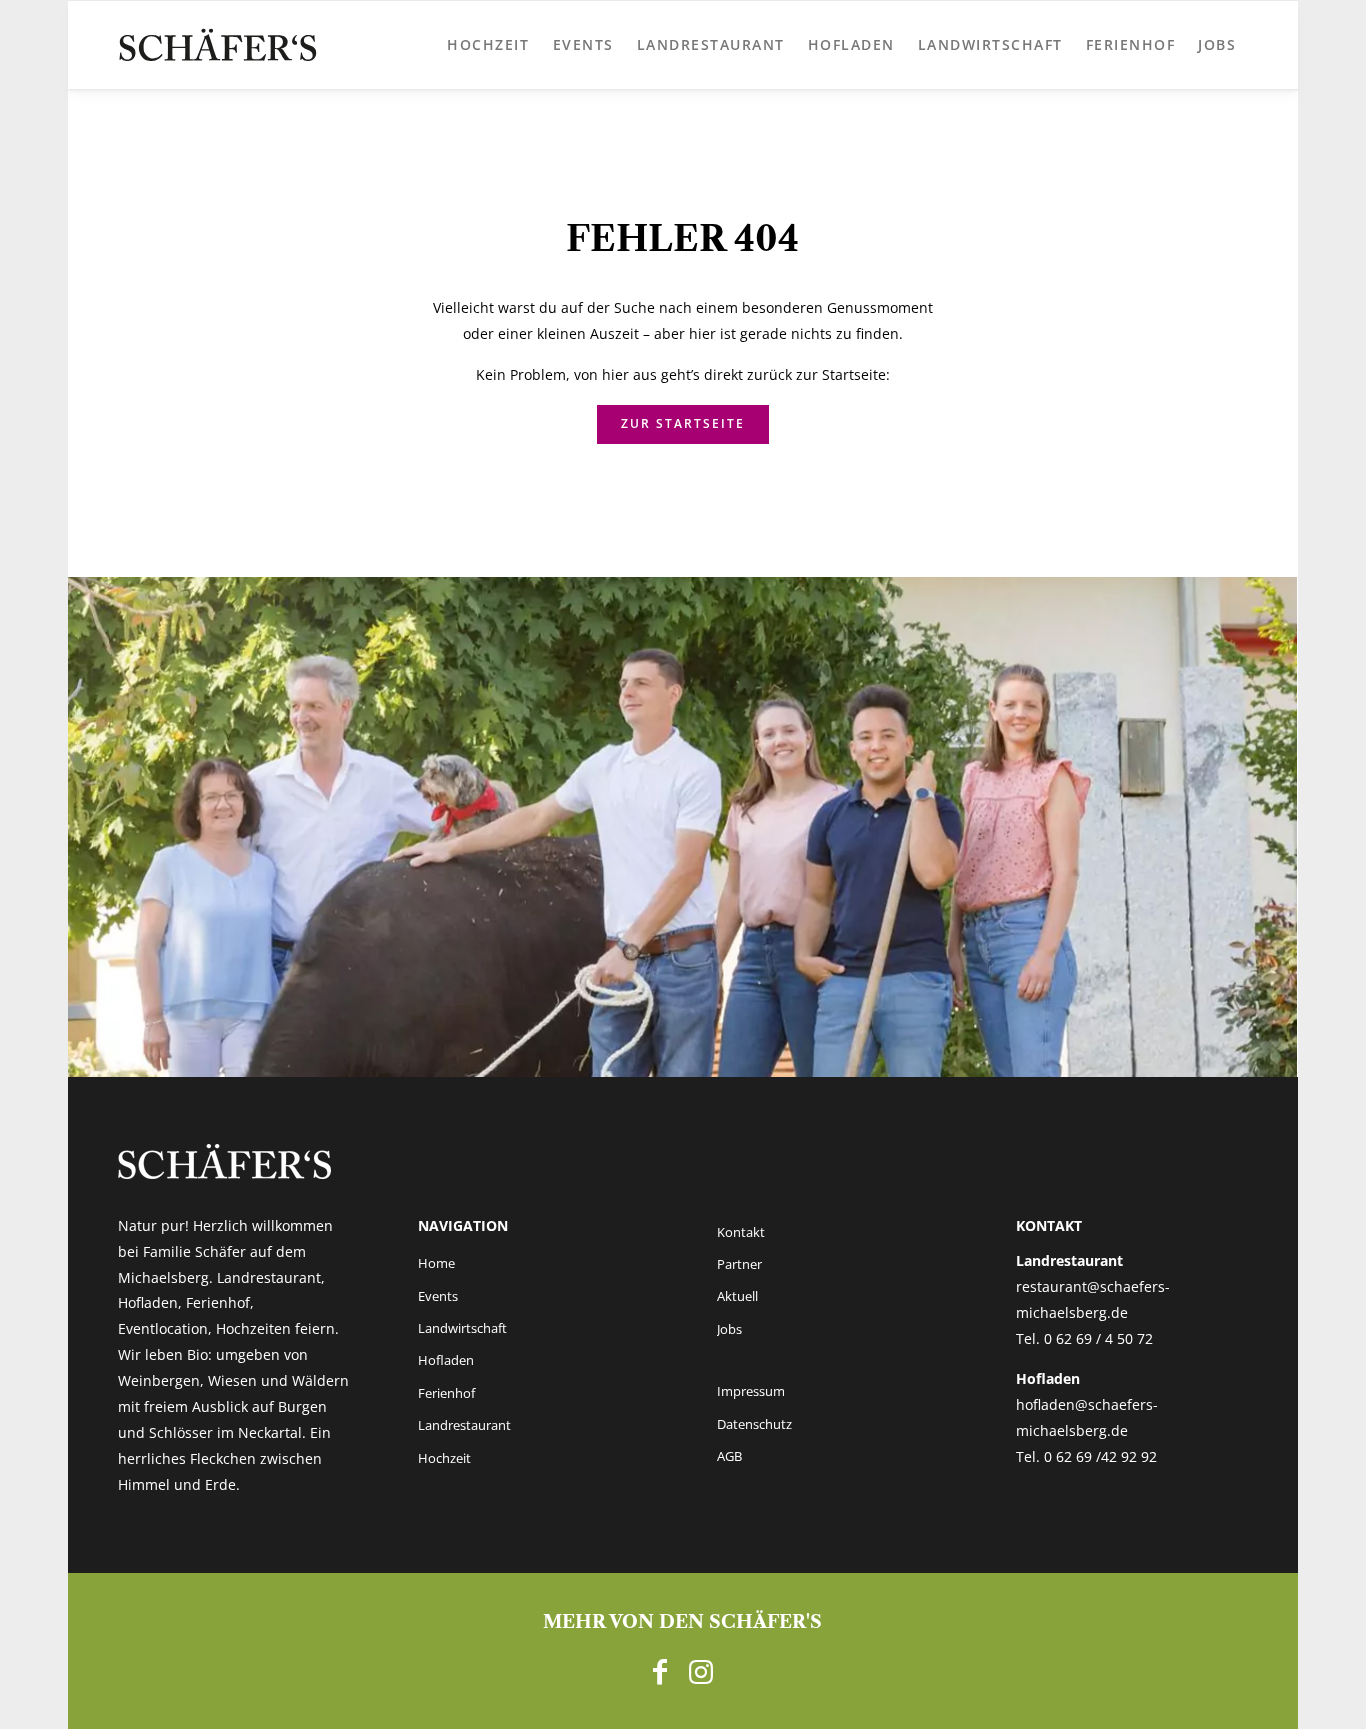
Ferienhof (446, 1393)
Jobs (729, 1329)
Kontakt (741, 1232)
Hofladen (446, 1360)
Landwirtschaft (462, 1328)
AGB (729, 1456)
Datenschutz (754, 1424)
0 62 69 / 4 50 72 (1098, 1338)
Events (438, 1296)
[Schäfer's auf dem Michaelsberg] (218, 45)
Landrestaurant (464, 1425)
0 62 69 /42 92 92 (1100, 1456)
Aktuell (737, 1296)
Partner (739, 1264)
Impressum (751, 1391)
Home (436, 1263)
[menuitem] (488, 45)
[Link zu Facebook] (659, 1670)
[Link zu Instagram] (701, 1670)
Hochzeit (444, 1458)
